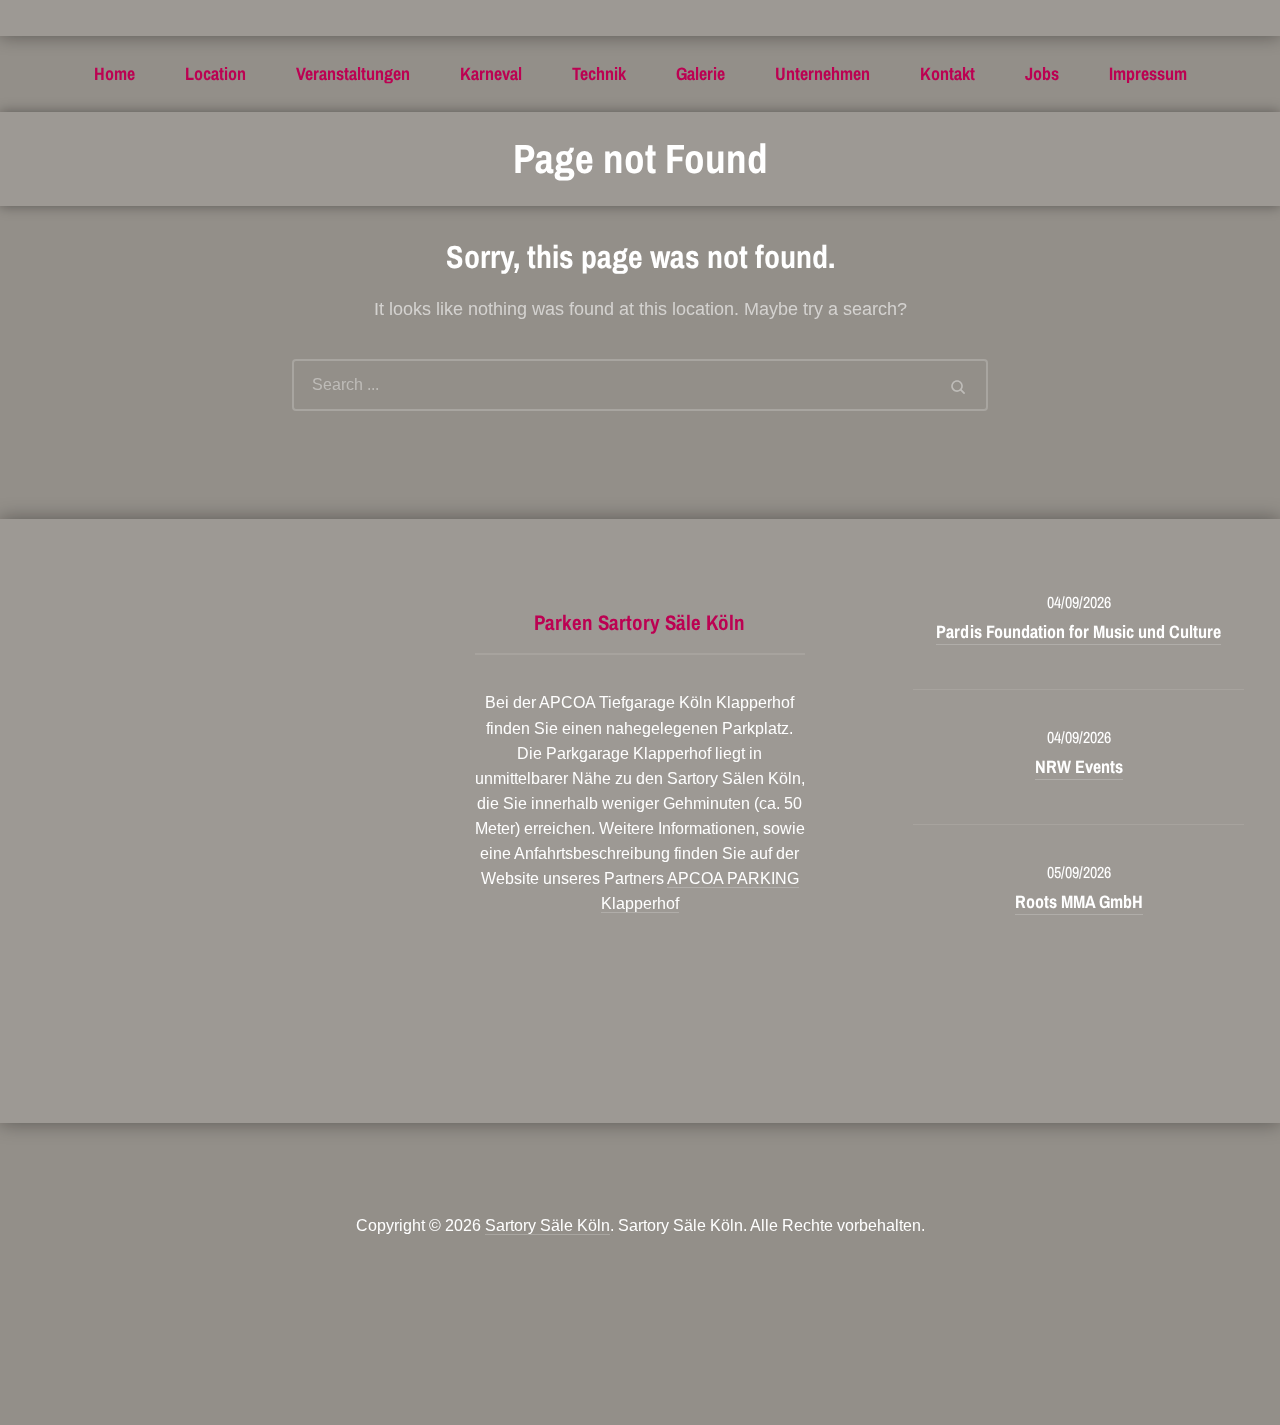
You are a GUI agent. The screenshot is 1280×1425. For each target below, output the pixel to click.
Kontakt (947, 73)
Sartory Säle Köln (547, 1225)
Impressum (1148, 73)
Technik (599, 73)
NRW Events (1079, 766)
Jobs (1042, 73)
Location (215, 73)
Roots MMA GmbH (1079, 901)
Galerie (700, 73)
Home (114, 73)
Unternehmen (822, 73)
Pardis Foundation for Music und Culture (1078, 631)
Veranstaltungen (353, 73)
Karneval (491, 73)
